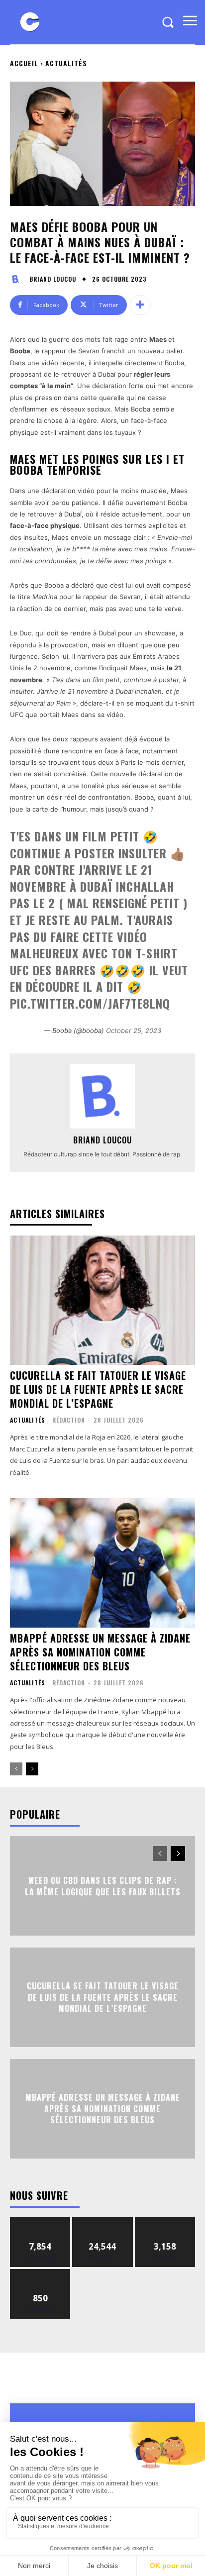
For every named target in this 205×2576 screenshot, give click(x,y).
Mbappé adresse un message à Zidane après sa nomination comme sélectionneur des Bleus (100, 1652)
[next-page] (32, 1769)
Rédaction (69, 1420)
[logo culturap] (30, 22)
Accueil (24, 63)
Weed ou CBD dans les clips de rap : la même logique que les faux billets (103, 1886)
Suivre (41, 2221)
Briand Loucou (53, 279)
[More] (140, 305)
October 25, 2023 (134, 1030)
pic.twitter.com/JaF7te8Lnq (90, 1003)
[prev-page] (16, 1769)
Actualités (66, 63)
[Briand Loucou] (18, 279)
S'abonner (40, 2273)
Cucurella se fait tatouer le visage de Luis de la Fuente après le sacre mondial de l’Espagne (98, 1389)
